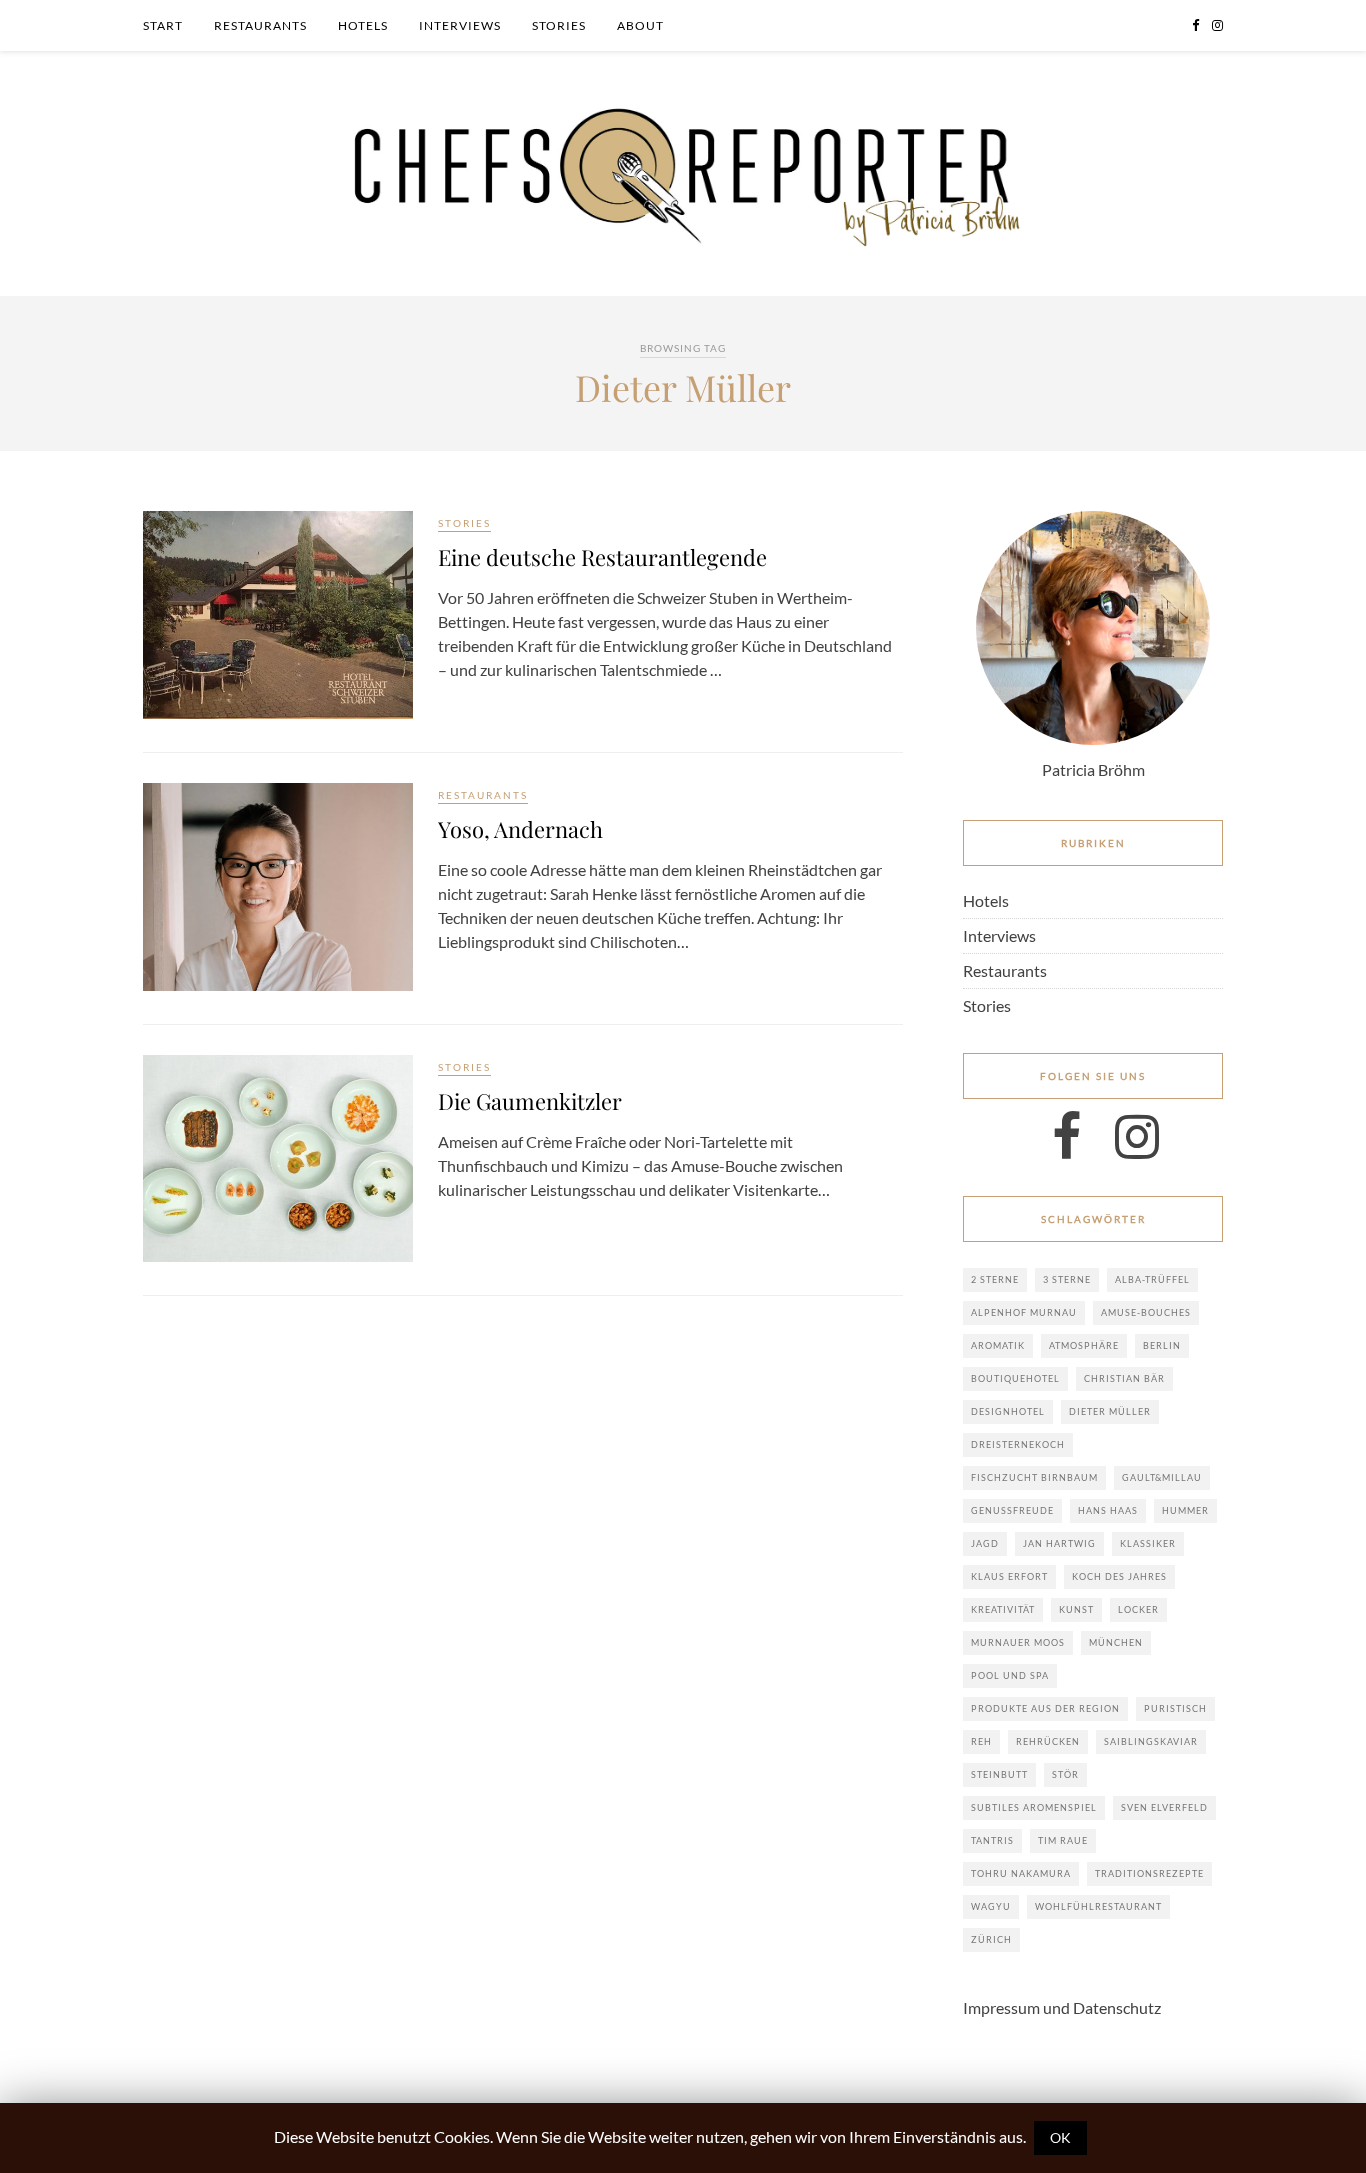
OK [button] (1060, 2137)
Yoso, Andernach (520, 829)
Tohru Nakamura (1021, 1873)
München (1116, 1642)
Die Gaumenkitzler (530, 1101)
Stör (1065, 1774)
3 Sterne (1067, 1279)
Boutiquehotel (1015, 1378)
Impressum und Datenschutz (1062, 2007)
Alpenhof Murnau (1024, 1312)
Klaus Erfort (1009, 1576)
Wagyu (991, 1906)
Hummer (1185, 1510)
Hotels (363, 25)
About (640, 25)
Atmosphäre (1084, 1345)
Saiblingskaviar (1151, 1741)
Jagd (985, 1543)
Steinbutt (999, 1774)
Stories (559, 25)
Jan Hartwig (1059, 1543)
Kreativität (1003, 1609)
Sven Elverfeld (1164, 1807)
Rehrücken (1048, 1741)
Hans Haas (1108, 1510)
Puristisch (1175, 1708)
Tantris (992, 1840)
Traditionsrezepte (1149, 1873)
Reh (981, 1741)
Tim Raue (1063, 1840)
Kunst (1076, 1609)
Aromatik (998, 1345)
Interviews (460, 25)
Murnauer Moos (1018, 1642)
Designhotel (1008, 1411)
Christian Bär (1124, 1378)
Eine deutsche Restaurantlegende (602, 557)
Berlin (1162, 1345)
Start (163, 25)
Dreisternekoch (1018, 1444)
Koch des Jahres (1119, 1576)
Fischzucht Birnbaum (1034, 1477)
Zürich (991, 1939)
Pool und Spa (1010, 1675)
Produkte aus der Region (1045, 1708)
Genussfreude (1012, 1510)
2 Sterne (995, 1279)
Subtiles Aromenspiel (1034, 1807)
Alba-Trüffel (1152, 1279)
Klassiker (1148, 1543)
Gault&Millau (1162, 1477)
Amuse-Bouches (1146, 1312)
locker (1138, 1609)
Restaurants (260, 25)
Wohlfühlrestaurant (1098, 1906)
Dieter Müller (1110, 1411)
